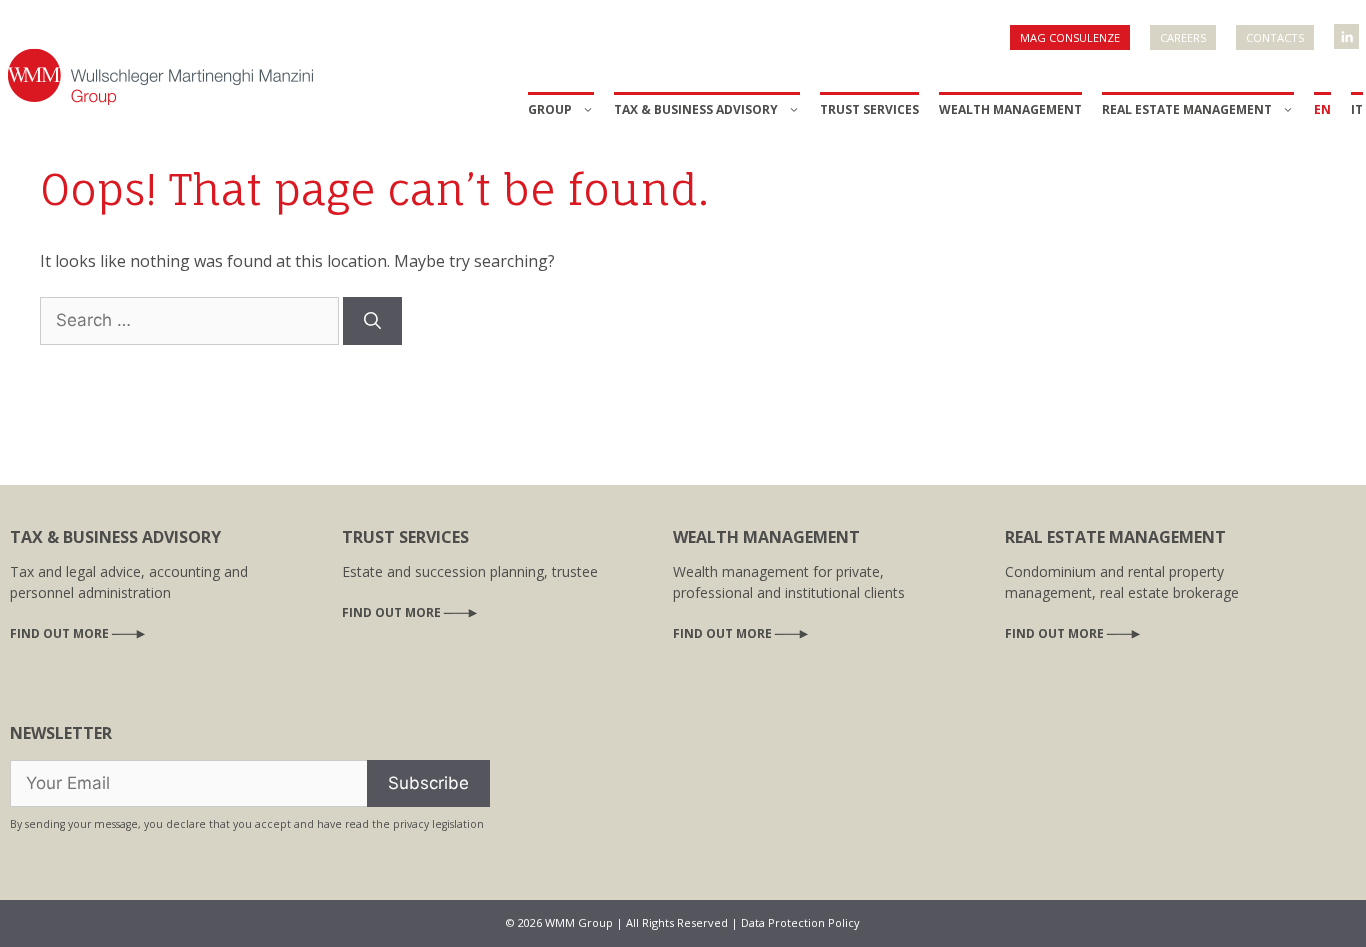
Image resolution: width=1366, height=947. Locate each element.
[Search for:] (191, 319)
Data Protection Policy (800, 922)
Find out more (59, 633)
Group (550, 109)
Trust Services (869, 109)
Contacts (1275, 37)
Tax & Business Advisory (696, 109)
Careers (1183, 37)
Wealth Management (1010, 109)
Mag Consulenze (1070, 37)
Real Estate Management (1187, 109)
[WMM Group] (160, 75)
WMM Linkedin (1348, 30)
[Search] (372, 321)
